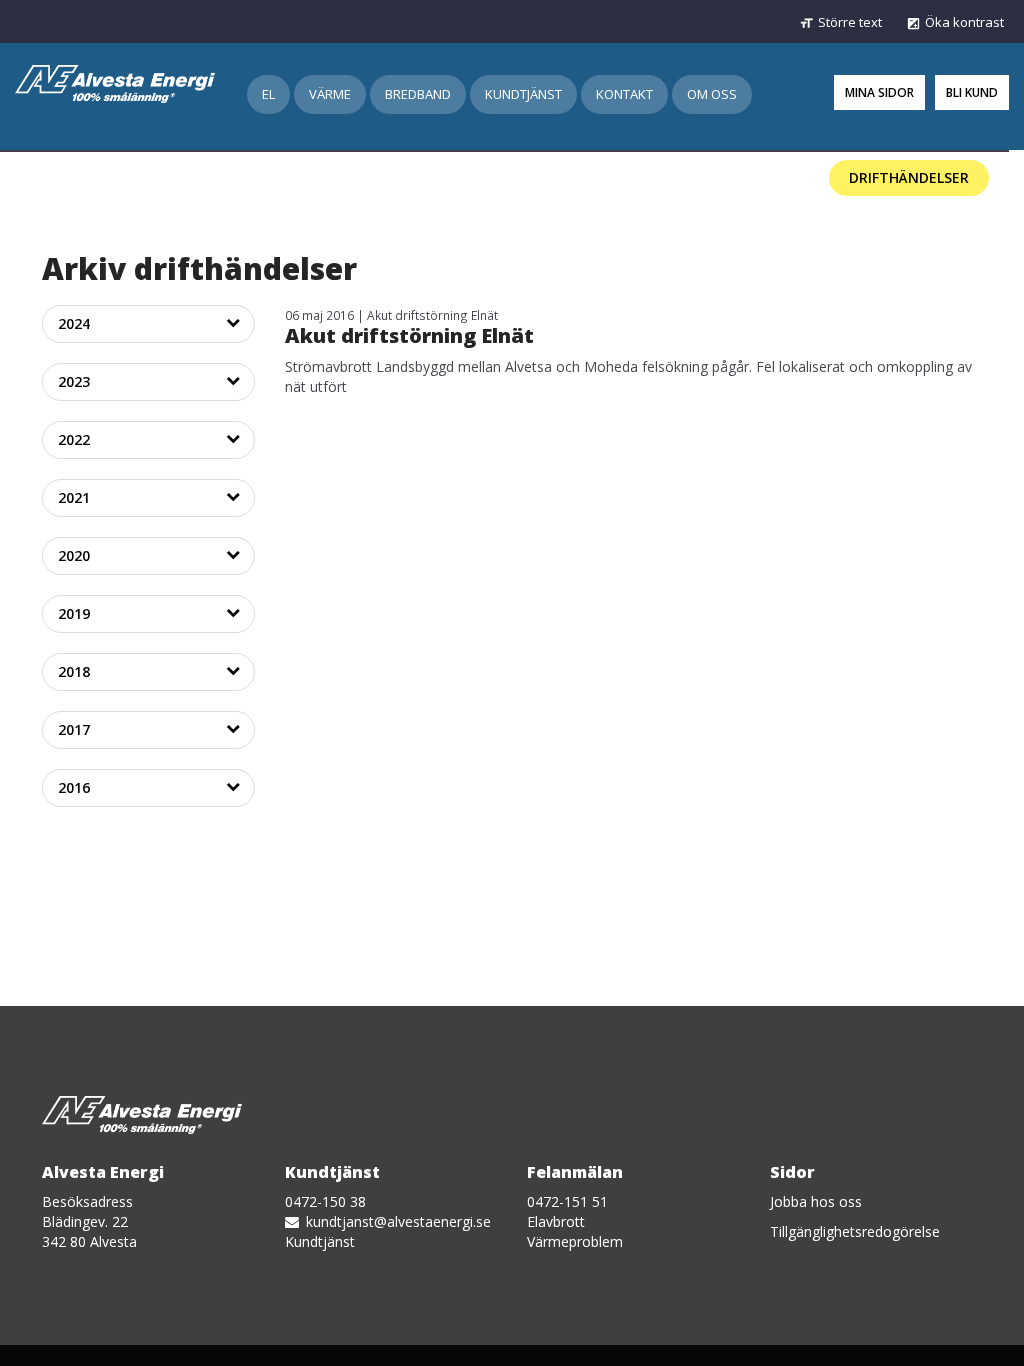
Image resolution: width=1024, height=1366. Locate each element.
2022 (74, 439)
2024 (74, 323)
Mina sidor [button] (879, 92)
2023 (74, 381)
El (268, 94)
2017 (74, 729)
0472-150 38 (325, 1201)
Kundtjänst (523, 94)
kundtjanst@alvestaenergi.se (396, 1221)
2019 (74, 613)
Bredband (418, 94)
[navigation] (115, 79)
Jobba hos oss (816, 1201)
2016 (74, 787)
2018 (74, 671)
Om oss (712, 94)
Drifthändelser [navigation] (909, 177)
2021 (74, 497)
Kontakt (624, 94)
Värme (330, 94)
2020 (74, 555)
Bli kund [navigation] (972, 92)
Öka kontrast (964, 22)
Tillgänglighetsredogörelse (855, 1231)
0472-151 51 (567, 1201)
